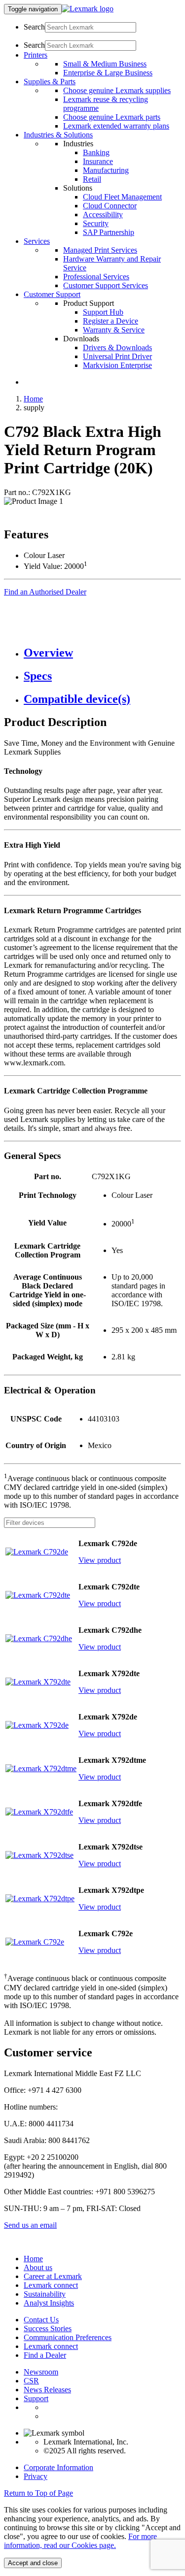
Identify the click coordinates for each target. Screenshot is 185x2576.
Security (96, 223)
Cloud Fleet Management (122, 197)
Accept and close (33, 2563)
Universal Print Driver (117, 356)
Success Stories (48, 2328)
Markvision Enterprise (117, 365)
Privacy (36, 2476)
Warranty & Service (114, 330)
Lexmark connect (51, 2285)
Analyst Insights (49, 2303)
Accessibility (103, 215)
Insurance (98, 161)
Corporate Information (58, 2467)
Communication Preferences (68, 2337)
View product (100, 1560)
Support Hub (103, 312)
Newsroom (41, 2372)
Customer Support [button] (52, 294)
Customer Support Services (106, 285)
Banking (96, 152)
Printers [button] (36, 55)
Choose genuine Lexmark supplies (117, 90)
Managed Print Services (100, 250)
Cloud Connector (110, 206)
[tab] (102, 653)
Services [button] (37, 241)
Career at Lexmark (53, 2276)
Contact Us (41, 2320)
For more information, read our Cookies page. (80, 2541)
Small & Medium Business (105, 64)
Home (33, 399)
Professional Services (96, 277)
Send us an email (30, 2225)
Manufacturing (106, 170)
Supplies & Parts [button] (50, 82)
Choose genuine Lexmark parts (112, 117)
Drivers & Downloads (117, 347)
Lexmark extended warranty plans (116, 126)
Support (36, 2398)
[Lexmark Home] (88, 9)
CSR (31, 2381)
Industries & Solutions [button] (58, 135)
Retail (92, 179)
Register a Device (111, 321)
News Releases (47, 2390)
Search (34, 27)
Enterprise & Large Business (108, 73)
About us (38, 2267)
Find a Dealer (45, 2355)
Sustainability (45, 2294)
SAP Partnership (109, 232)
